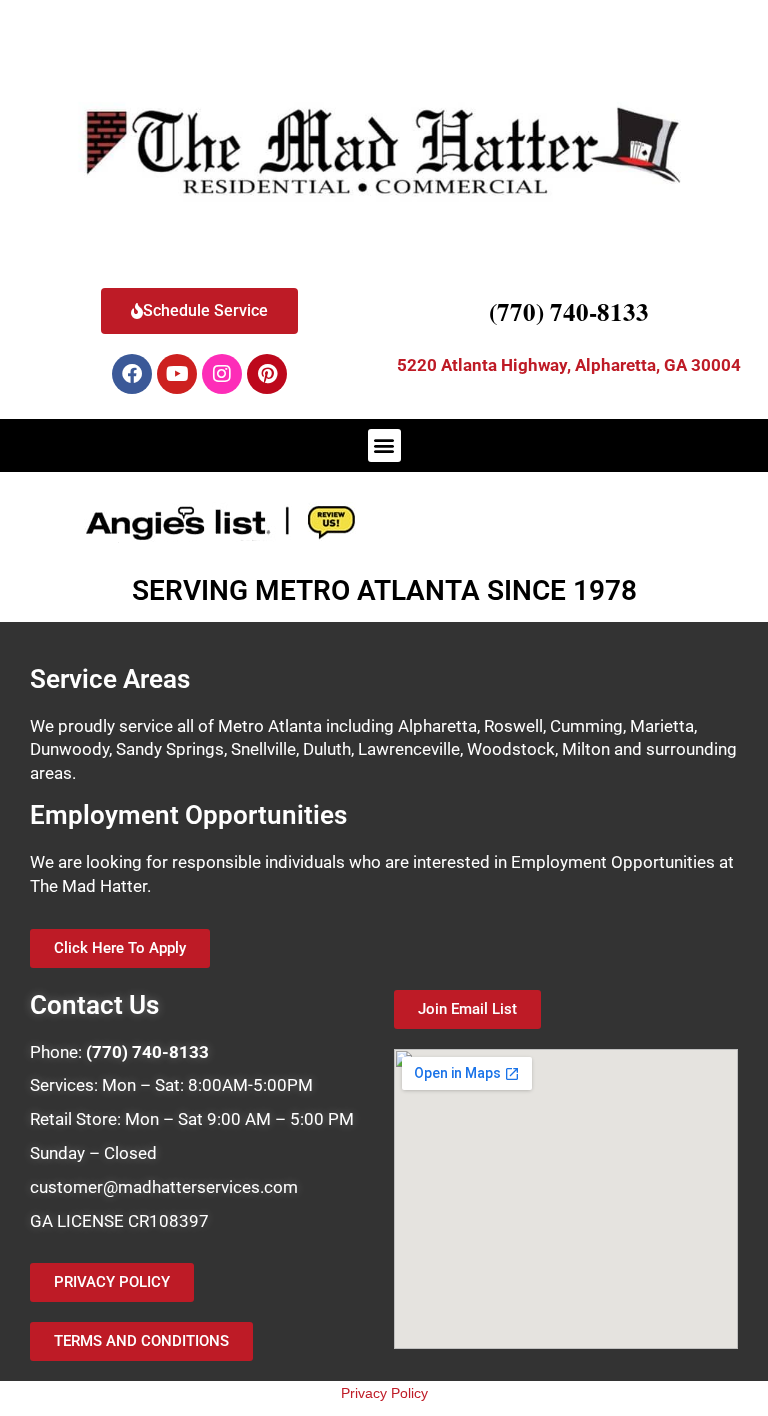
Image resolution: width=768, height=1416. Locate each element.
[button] (384, 445)
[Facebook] (132, 374)
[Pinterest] (267, 374)
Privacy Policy (384, 1393)
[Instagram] (222, 374)
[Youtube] (177, 374)
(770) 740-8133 (569, 311)
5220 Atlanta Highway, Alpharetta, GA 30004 (569, 365)
